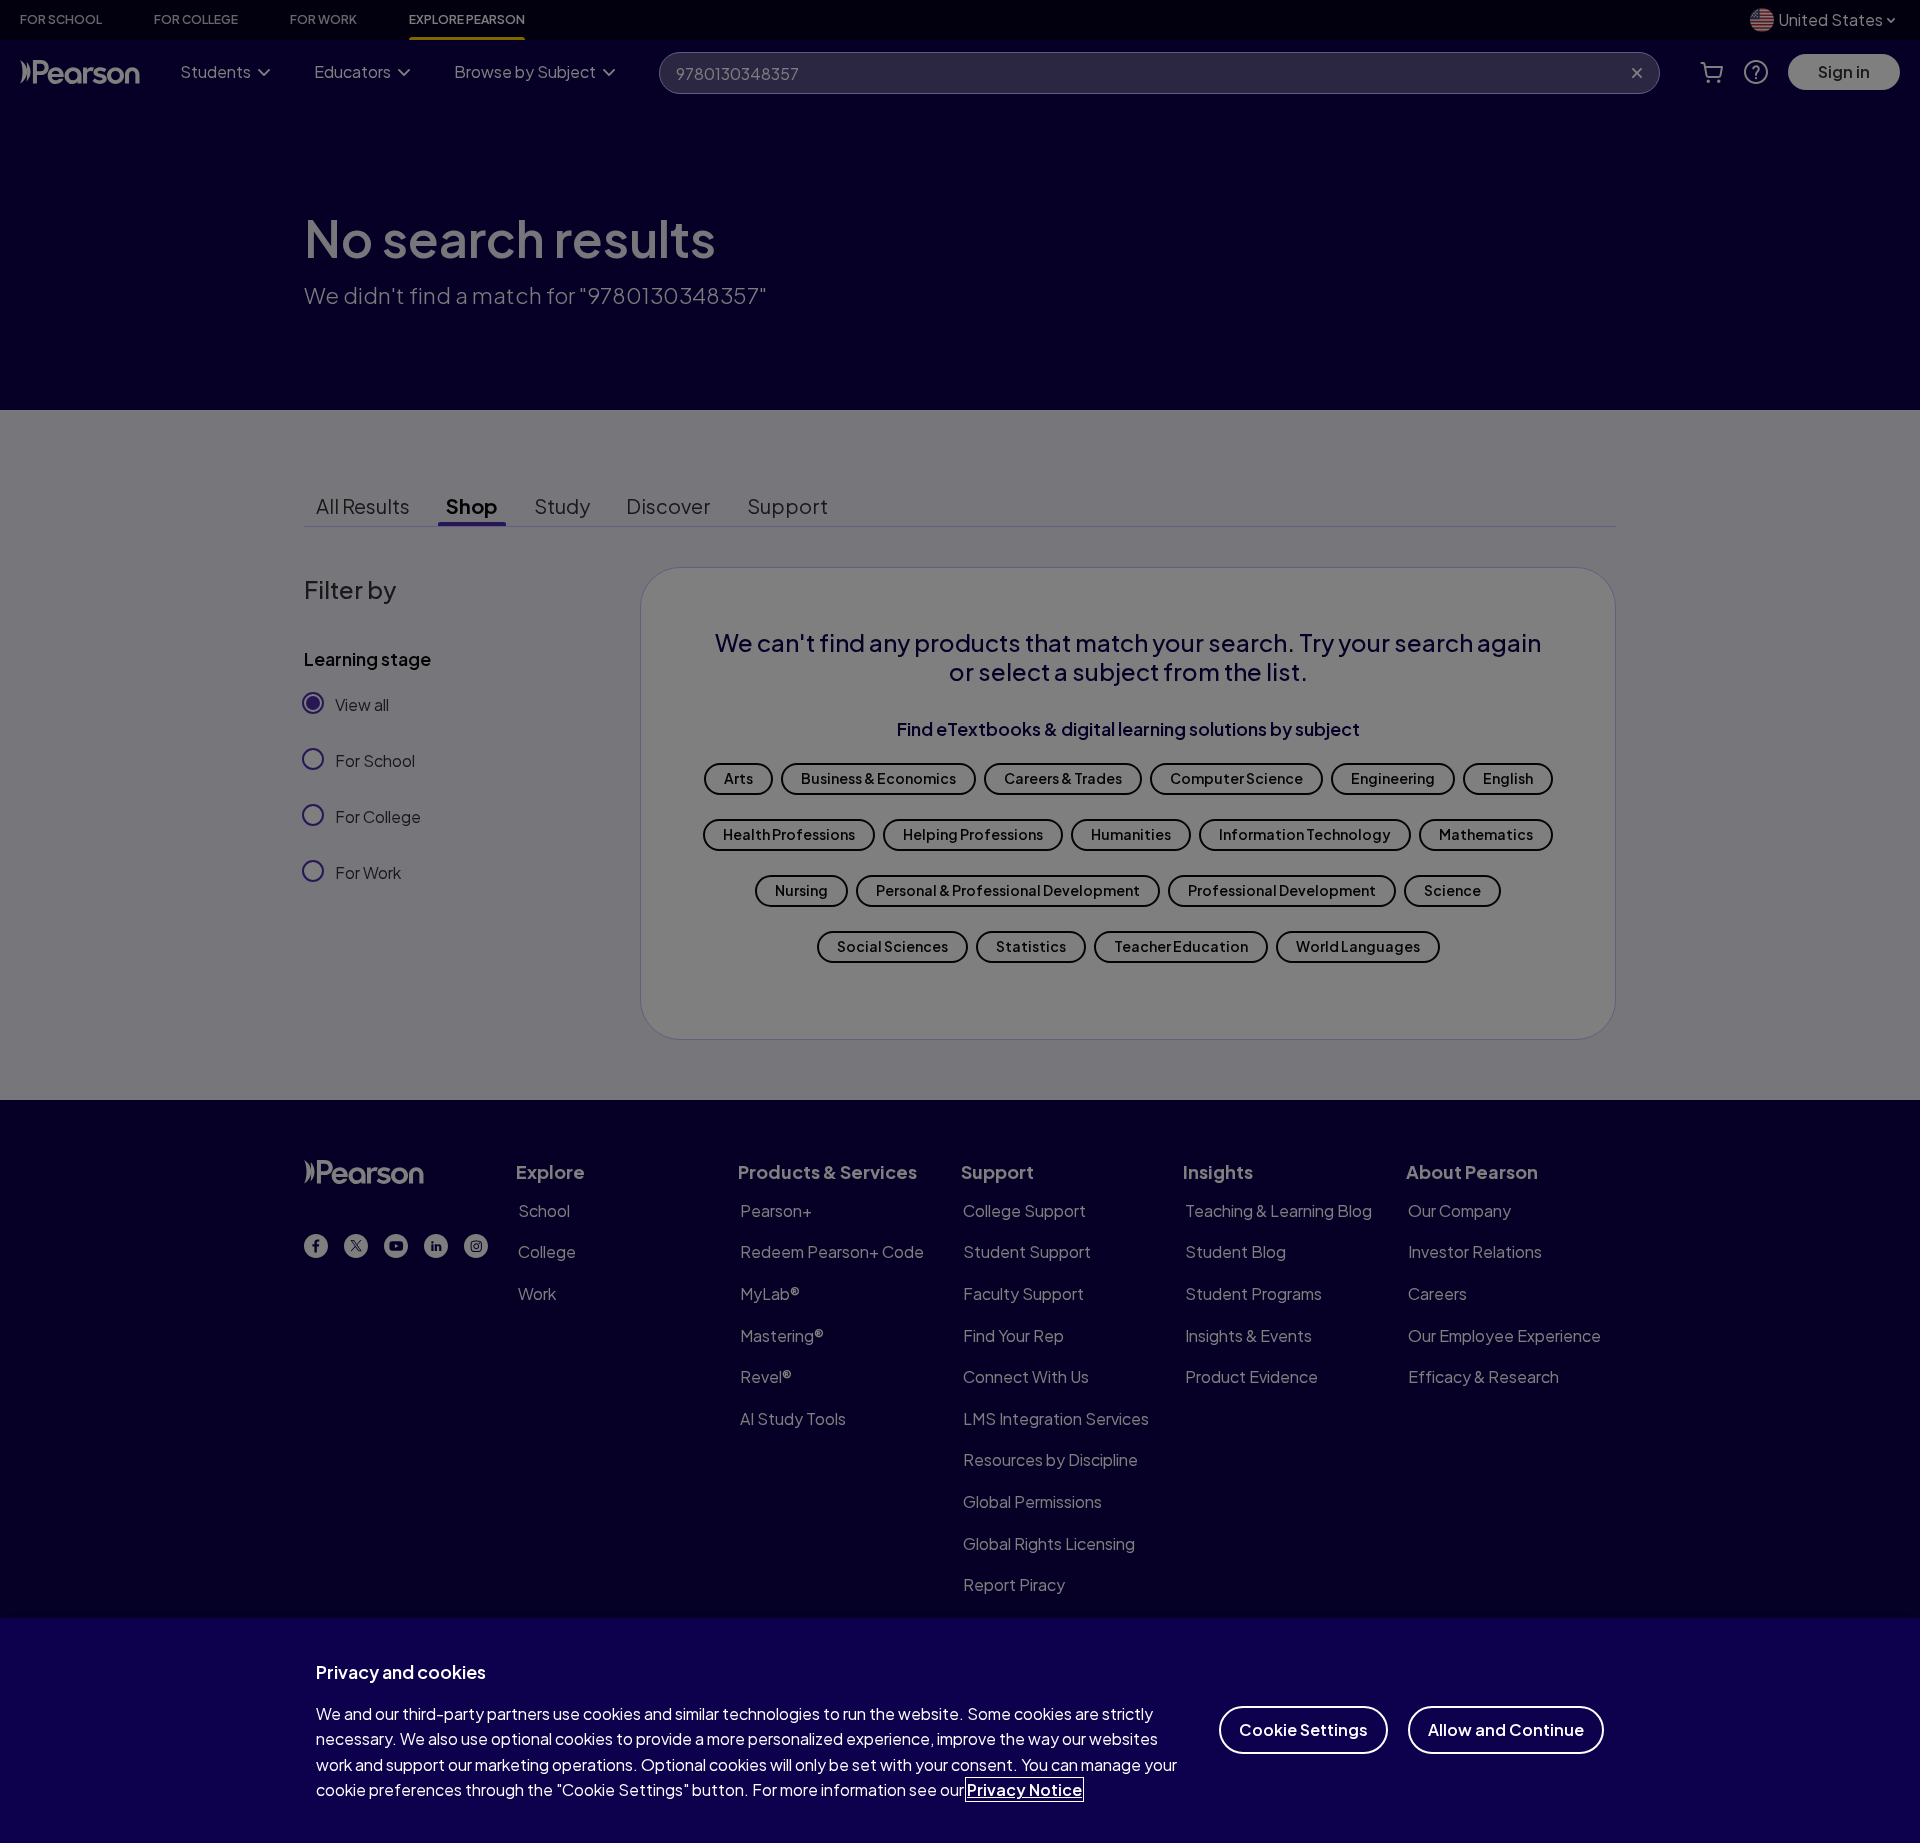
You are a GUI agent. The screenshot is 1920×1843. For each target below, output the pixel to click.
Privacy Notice (1024, 1789)
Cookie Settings (1303, 1729)
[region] (960, 1730)
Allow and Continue (1506, 1729)
